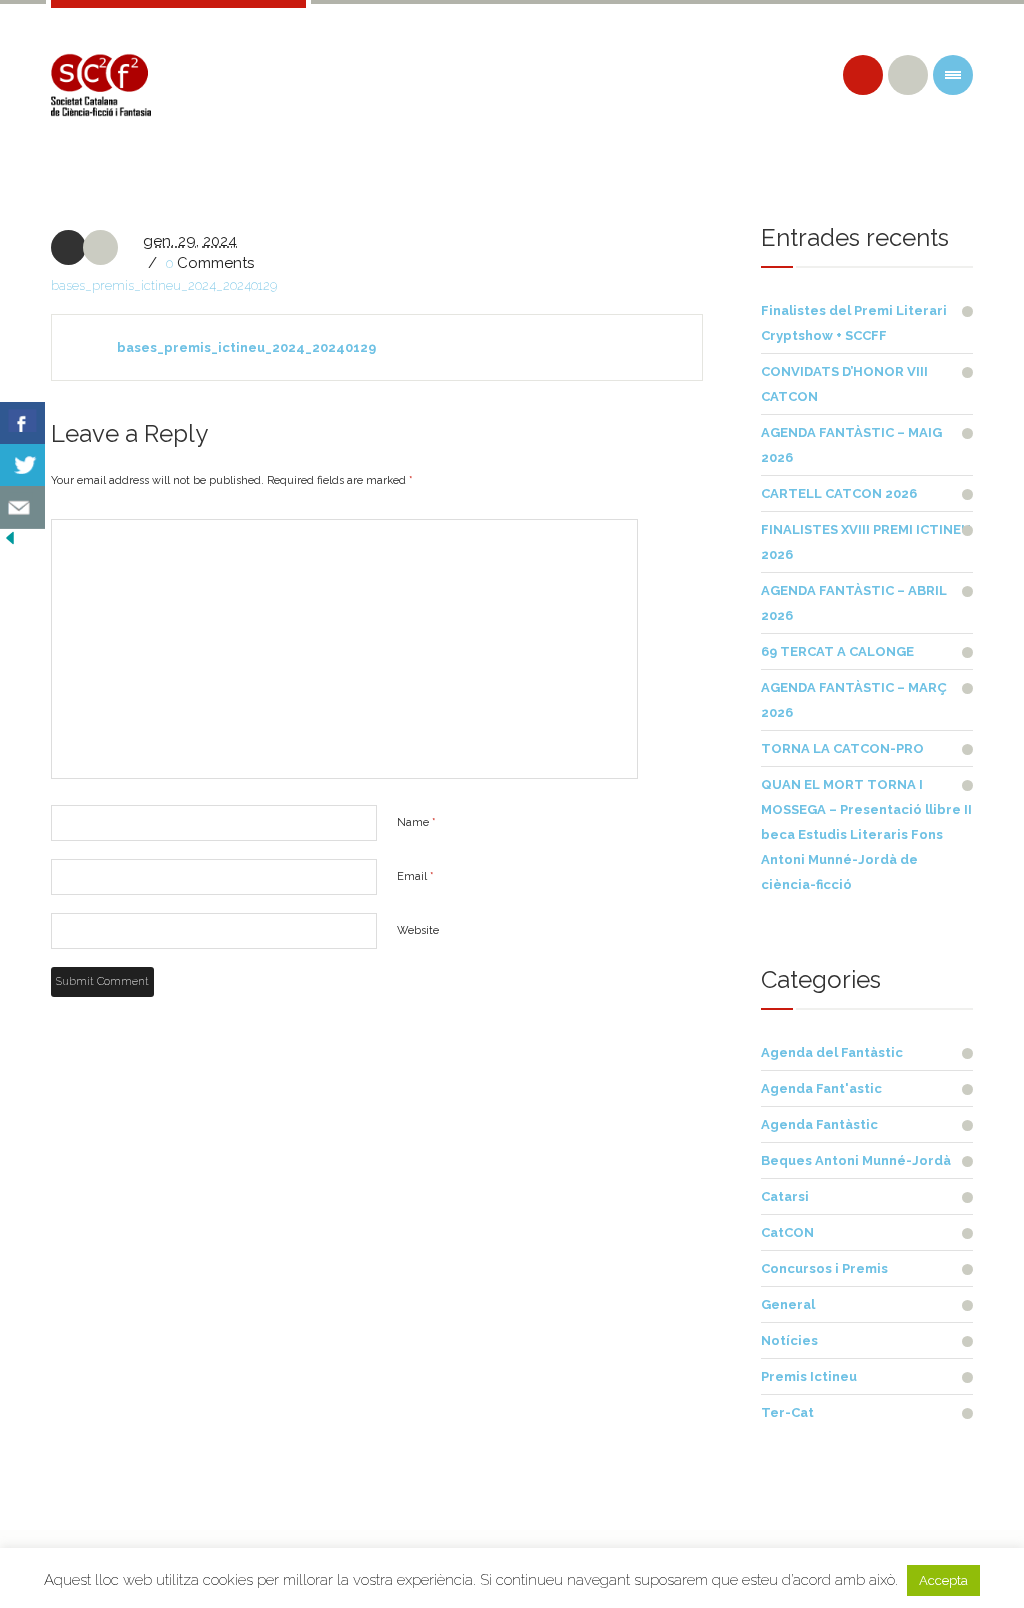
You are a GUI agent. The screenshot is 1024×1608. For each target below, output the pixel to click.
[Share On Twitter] (22, 465)
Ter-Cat (787, 1412)
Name (416, 822)
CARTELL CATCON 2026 (839, 493)
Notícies (789, 1340)
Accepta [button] (943, 1580)
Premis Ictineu (809, 1376)
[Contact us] (22, 507)
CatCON (787, 1232)
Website (418, 930)
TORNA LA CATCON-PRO (842, 748)
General (788, 1304)
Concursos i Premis (824, 1268)
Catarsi (785, 1196)
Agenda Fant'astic (821, 1088)
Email (415, 876)
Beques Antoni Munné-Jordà (856, 1160)
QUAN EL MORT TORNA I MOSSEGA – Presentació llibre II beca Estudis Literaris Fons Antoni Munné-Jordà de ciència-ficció (866, 834)
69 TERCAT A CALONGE (837, 651)
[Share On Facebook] (22, 423)
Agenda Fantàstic (819, 1124)
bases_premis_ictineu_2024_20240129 (164, 285)
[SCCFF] (101, 85)
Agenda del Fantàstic (832, 1052)
